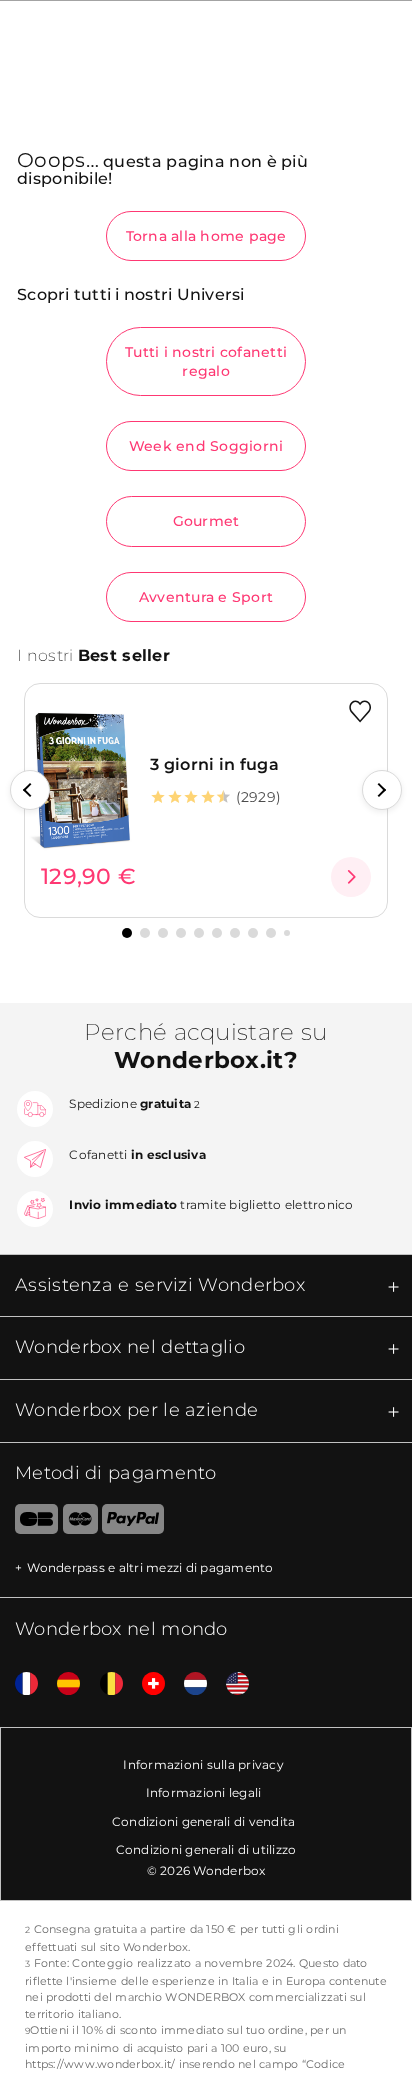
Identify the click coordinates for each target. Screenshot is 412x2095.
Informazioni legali (204, 1792)
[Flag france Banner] (19, 1684)
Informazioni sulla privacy (203, 1764)
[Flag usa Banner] (230, 1684)
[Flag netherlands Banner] (188, 1684)
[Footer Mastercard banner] (80, 1523)
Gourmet (206, 521)
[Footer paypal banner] (133, 1523)
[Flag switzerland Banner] (146, 1684)
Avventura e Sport (206, 597)
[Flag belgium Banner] (104, 1684)
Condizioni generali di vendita (204, 1821)
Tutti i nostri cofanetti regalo (206, 361)
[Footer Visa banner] (29, 1523)
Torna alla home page (206, 236)
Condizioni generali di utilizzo (206, 1849)
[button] (30, 790)
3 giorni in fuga (214, 764)
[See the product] (351, 877)
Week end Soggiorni (206, 446)
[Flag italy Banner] (61, 1684)
